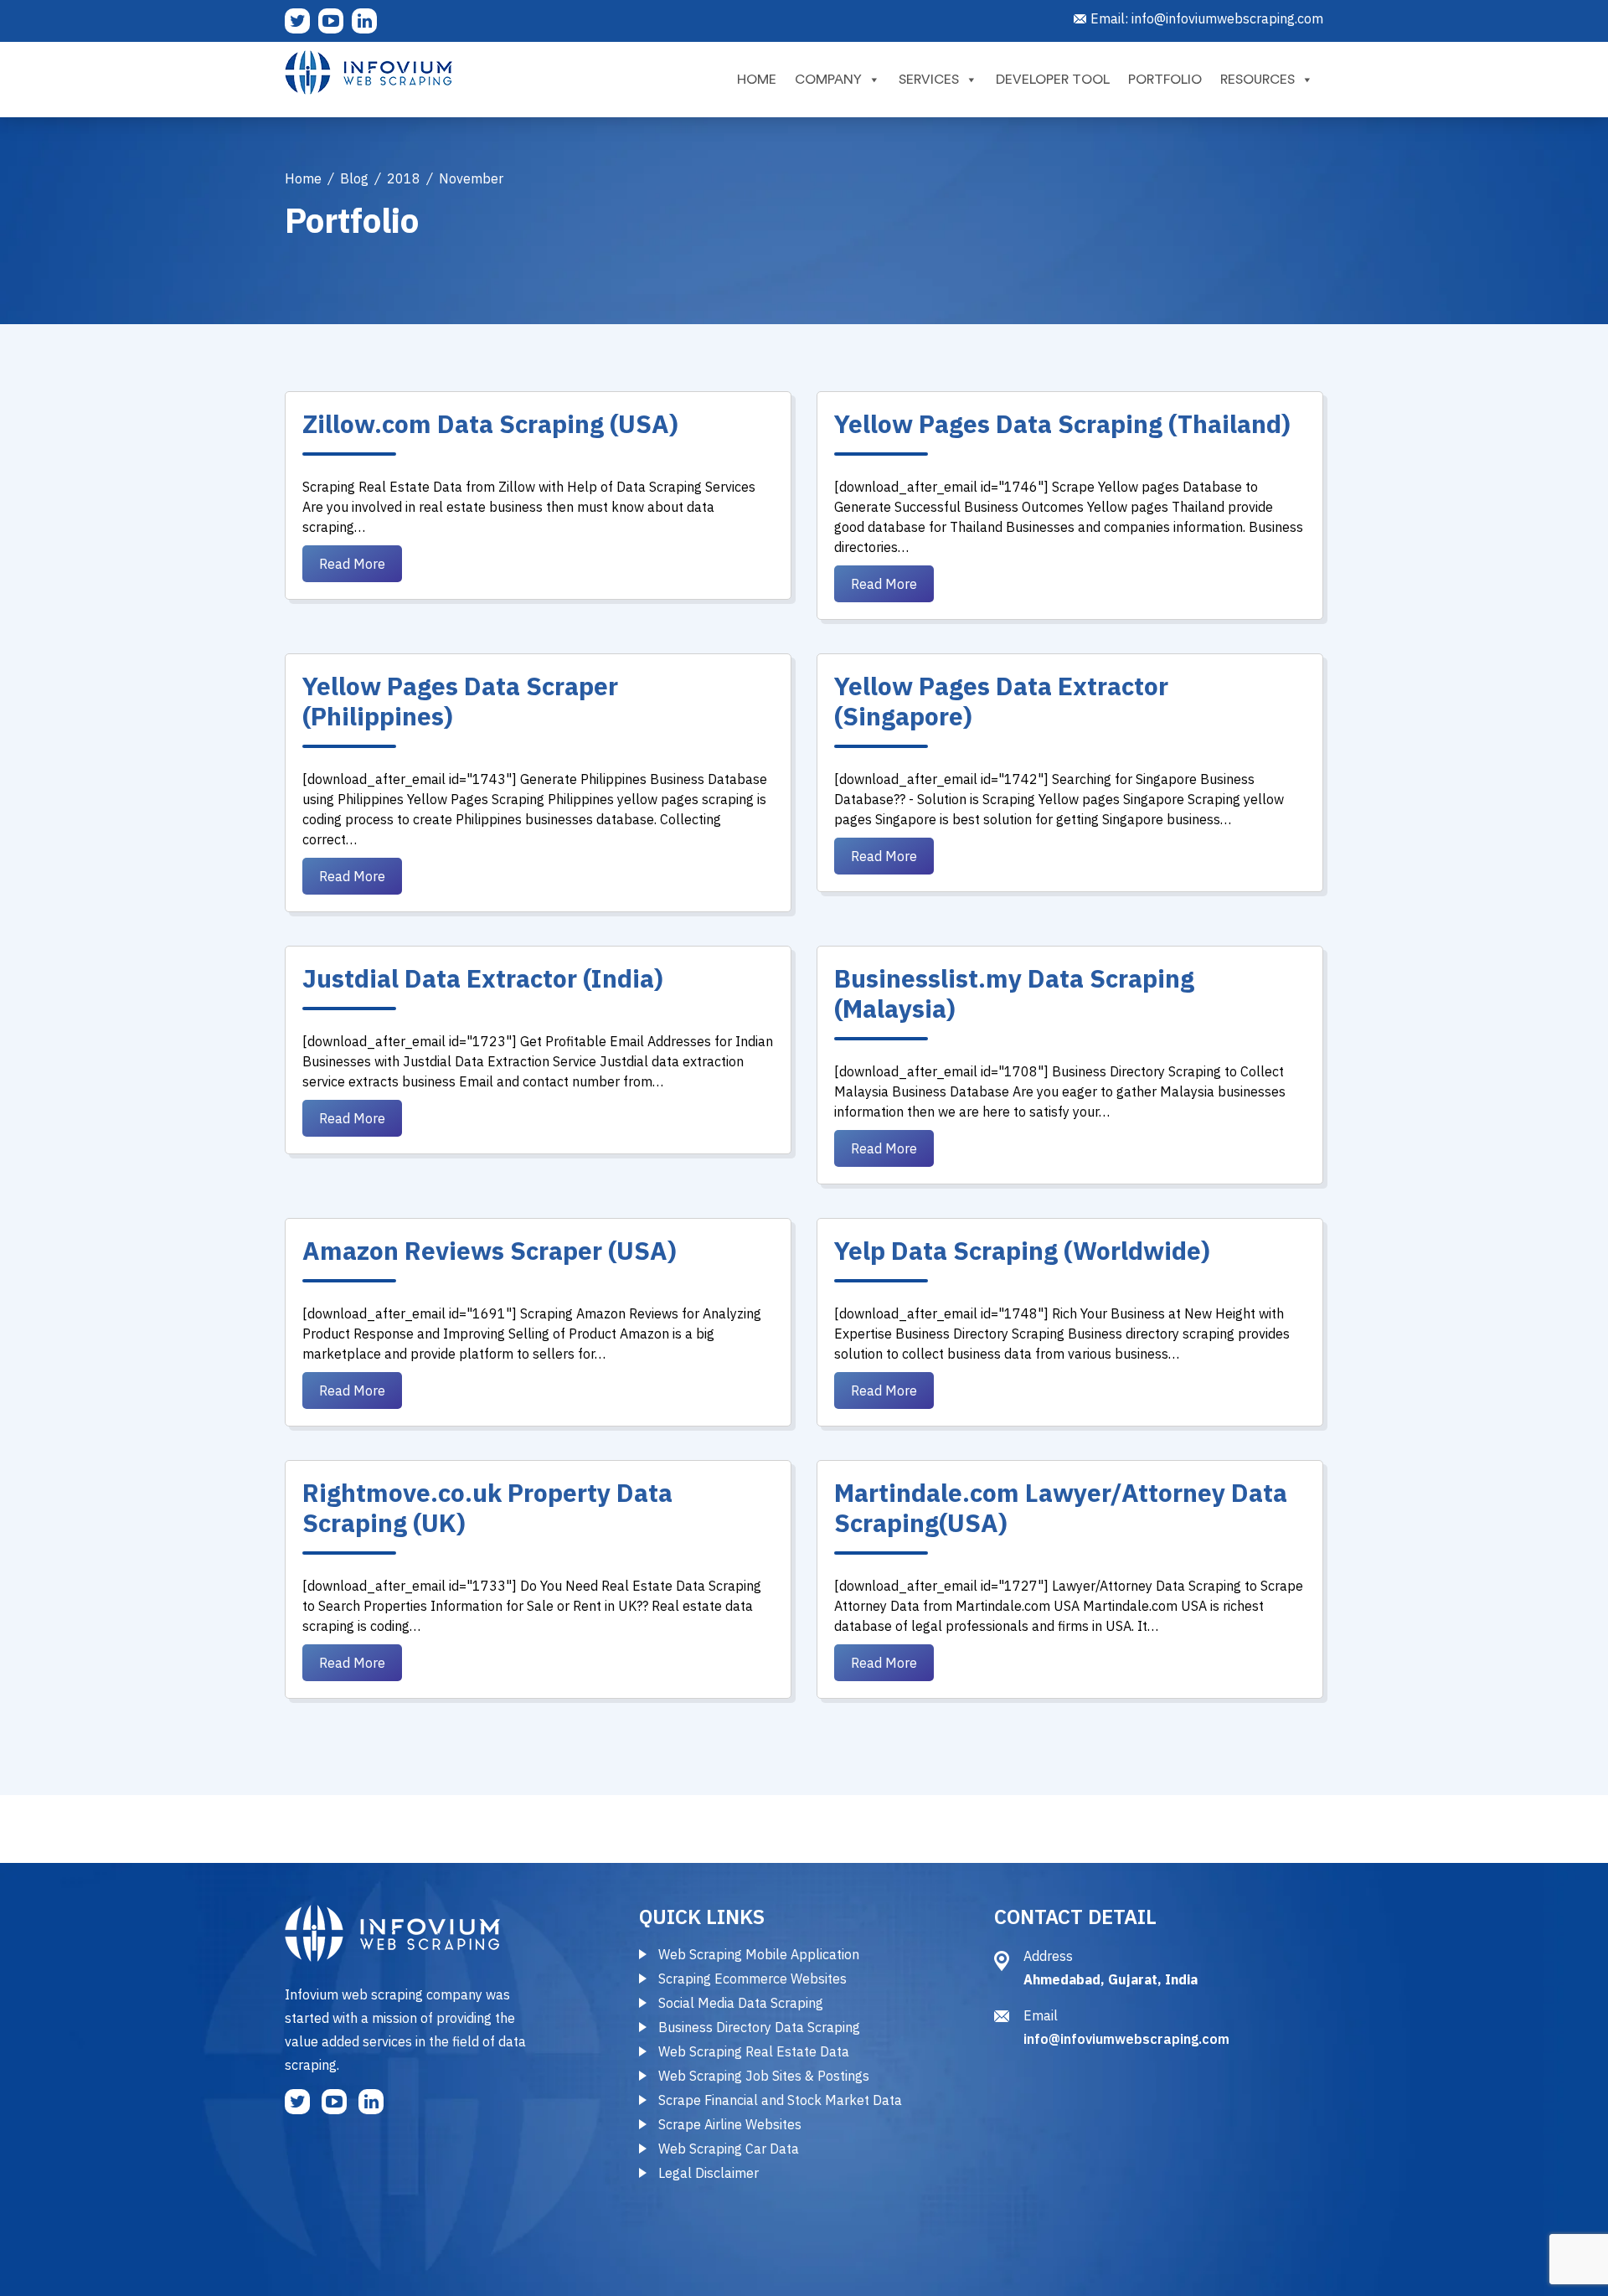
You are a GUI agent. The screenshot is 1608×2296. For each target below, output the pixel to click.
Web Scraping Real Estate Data (754, 2051)
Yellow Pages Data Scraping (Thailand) (1062, 423)
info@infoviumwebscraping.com (1227, 18)
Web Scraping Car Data (729, 2149)
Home (757, 80)
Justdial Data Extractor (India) (483, 978)
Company (828, 80)
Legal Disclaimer (709, 2173)
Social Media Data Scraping (741, 2003)
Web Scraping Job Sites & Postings (764, 2076)
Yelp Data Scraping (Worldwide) (1022, 1250)
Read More (352, 564)
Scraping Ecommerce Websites (752, 1979)
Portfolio (1165, 80)
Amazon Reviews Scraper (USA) (490, 1250)
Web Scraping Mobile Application (759, 1954)
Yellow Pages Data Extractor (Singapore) (1001, 701)
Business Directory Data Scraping (759, 2027)
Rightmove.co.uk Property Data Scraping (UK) (487, 1507)
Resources (1258, 80)
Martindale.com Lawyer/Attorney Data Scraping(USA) (1061, 1507)
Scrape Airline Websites (730, 2124)
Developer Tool (1053, 80)
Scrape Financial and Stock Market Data (780, 2100)
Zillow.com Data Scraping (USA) (490, 423)
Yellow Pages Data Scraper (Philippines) (460, 701)
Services (929, 80)
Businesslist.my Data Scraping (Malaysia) (1014, 993)
